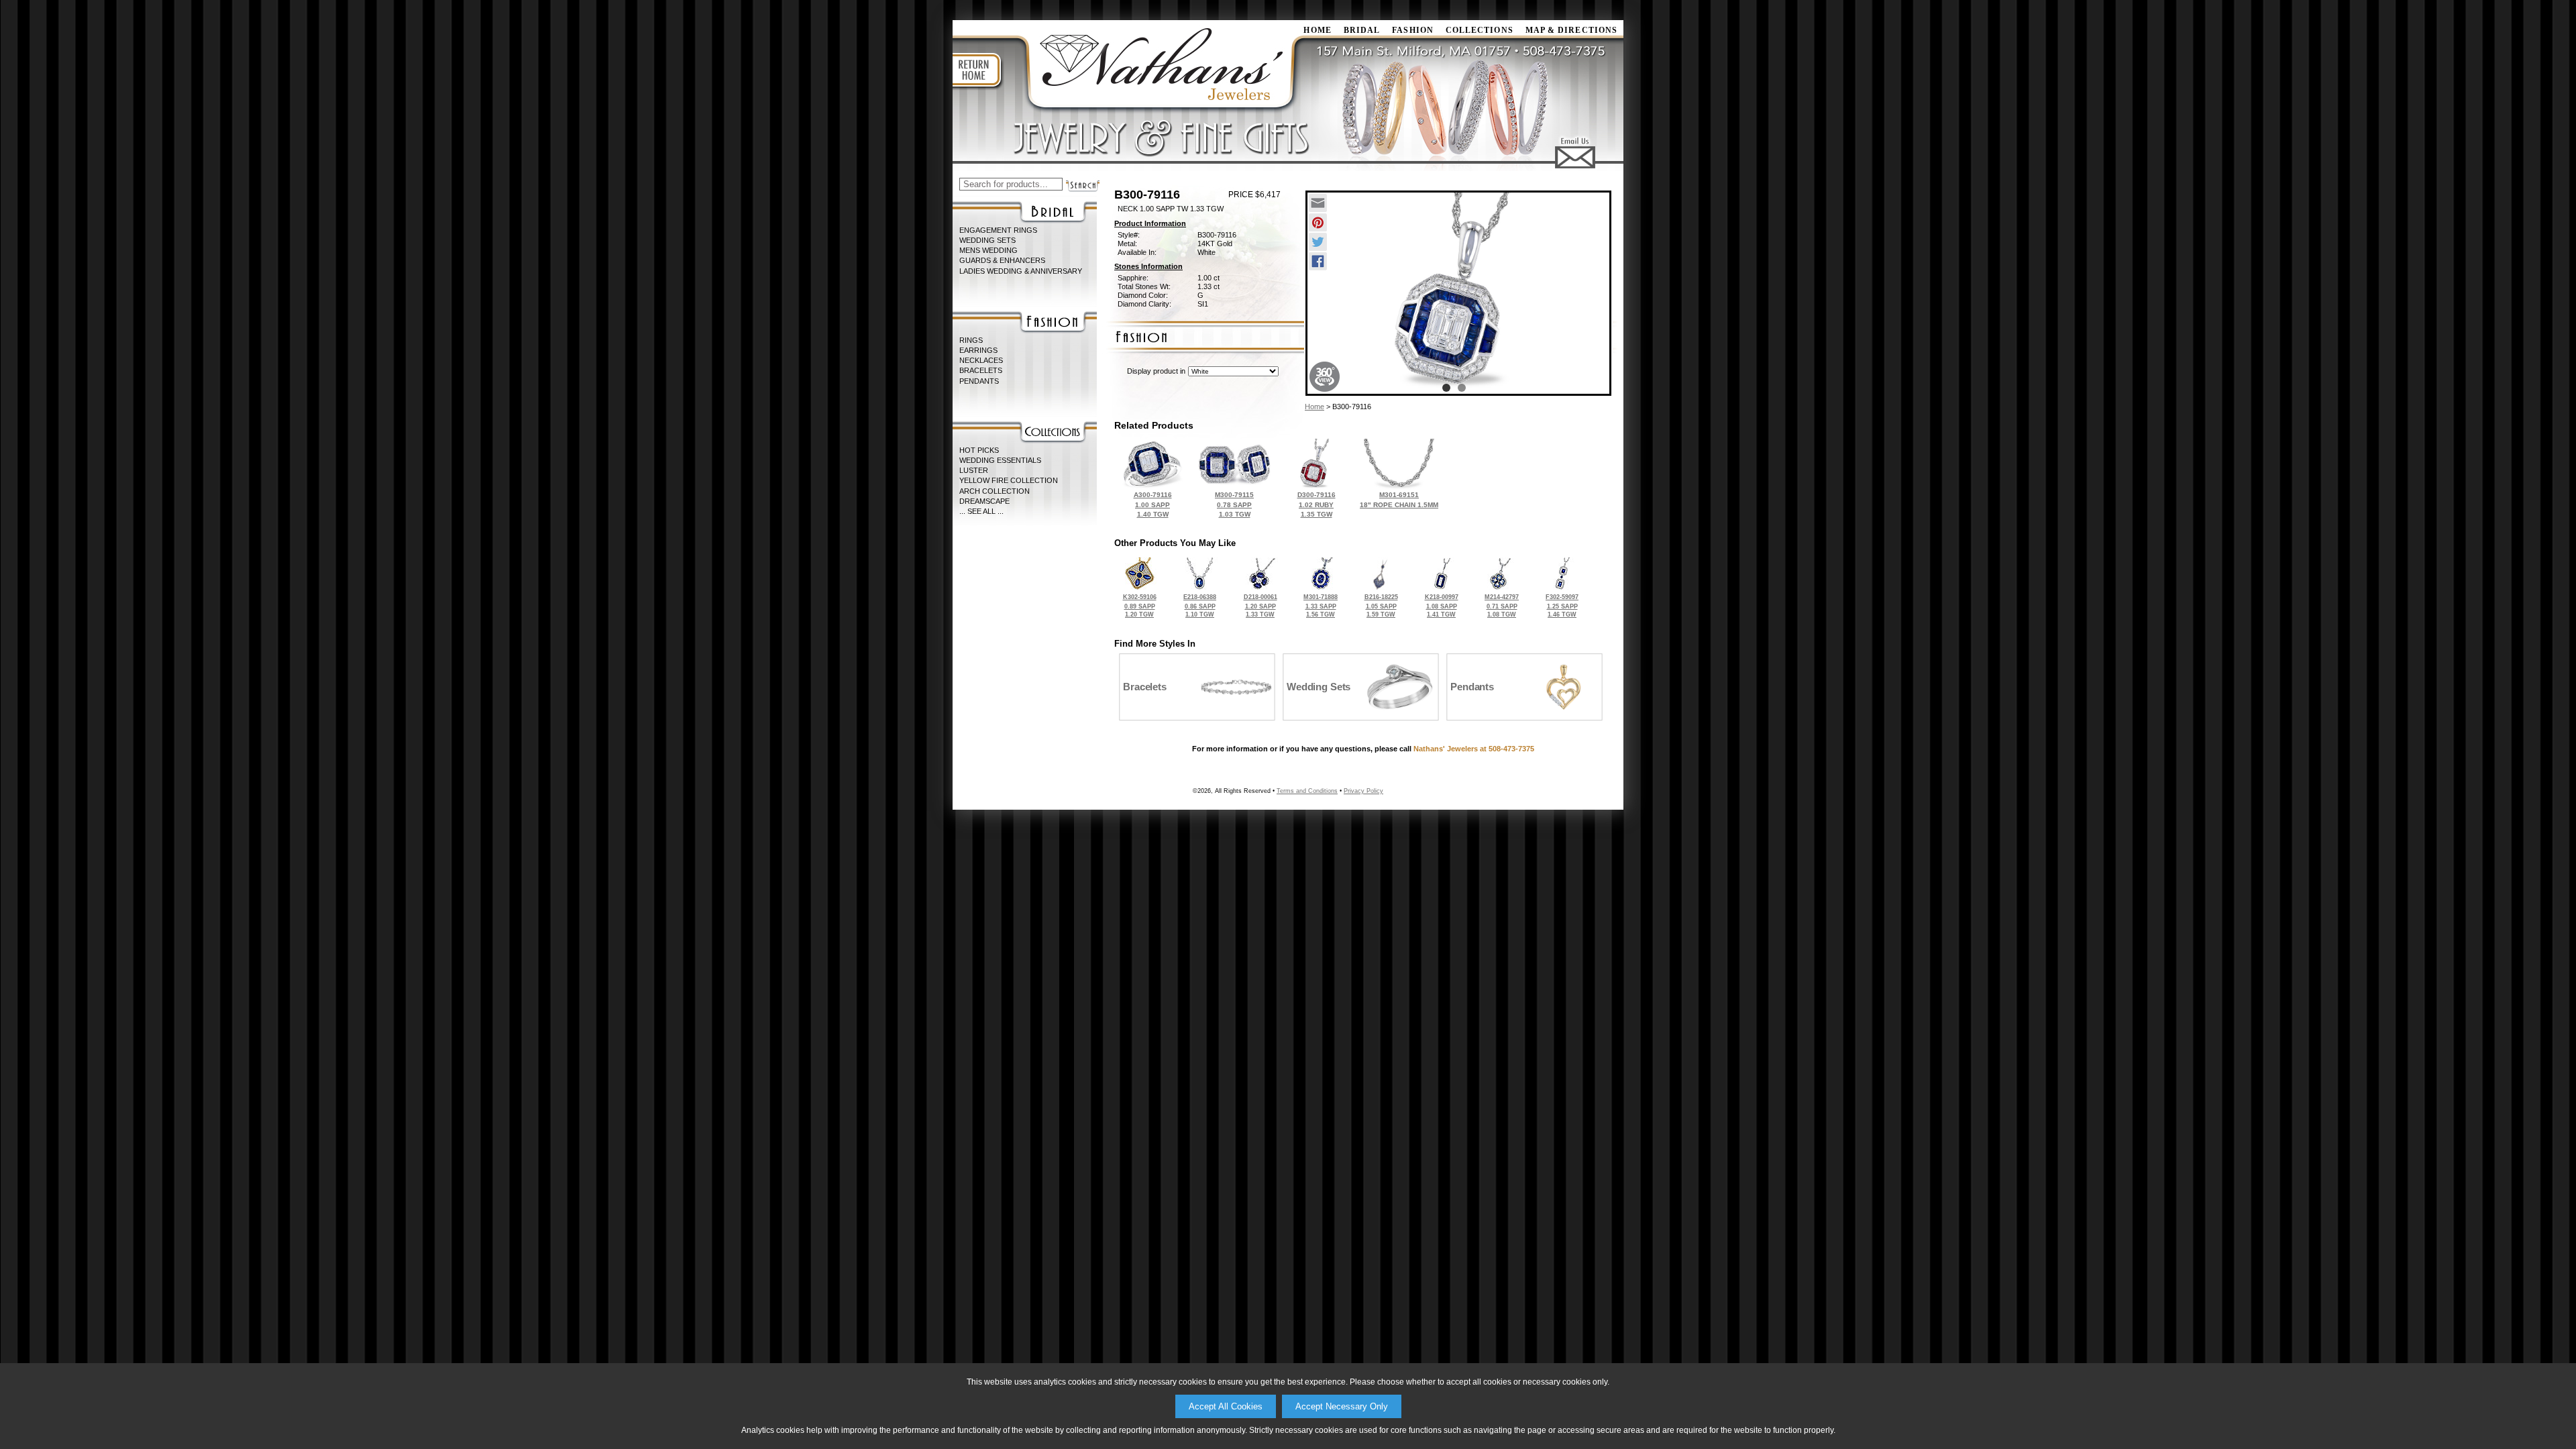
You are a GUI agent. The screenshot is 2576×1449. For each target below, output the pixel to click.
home (1317, 30)
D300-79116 (1317, 504)
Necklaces (981, 360)
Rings (971, 340)
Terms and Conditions (1307, 791)
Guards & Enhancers (1002, 260)
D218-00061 (1260, 606)
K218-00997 (1442, 606)
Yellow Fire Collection (1009, 480)
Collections (1480, 30)
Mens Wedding (988, 250)
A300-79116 (1153, 504)
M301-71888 (1321, 606)
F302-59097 (1562, 606)
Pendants (979, 381)
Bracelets (981, 370)
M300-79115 (1234, 504)
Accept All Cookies (1226, 1406)
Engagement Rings (998, 230)
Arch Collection (995, 491)
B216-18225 (1381, 606)
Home (1314, 407)
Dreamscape (984, 501)
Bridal (1362, 30)
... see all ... (981, 511)
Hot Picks (979, 450)
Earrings (978, 350)
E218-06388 (1200, 606)
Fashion (1413, 30)
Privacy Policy (1363, 791)
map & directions (1571, 30)
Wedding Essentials (1000, 460)
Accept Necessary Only (1342, 1406)
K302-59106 (1140, 606)
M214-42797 (1502, 606)
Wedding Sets (987, 240)
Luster (974, 470)
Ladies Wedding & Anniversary (1021, 271)
